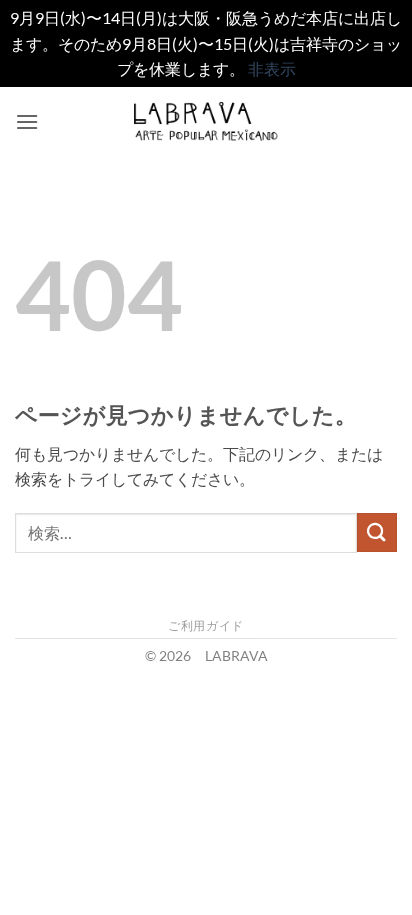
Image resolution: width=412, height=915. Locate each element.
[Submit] (377, 532)
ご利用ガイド (206, 625)
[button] (27, 121)
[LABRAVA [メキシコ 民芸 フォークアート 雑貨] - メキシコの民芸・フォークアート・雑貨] (206, 121)
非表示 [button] (272, 68)
